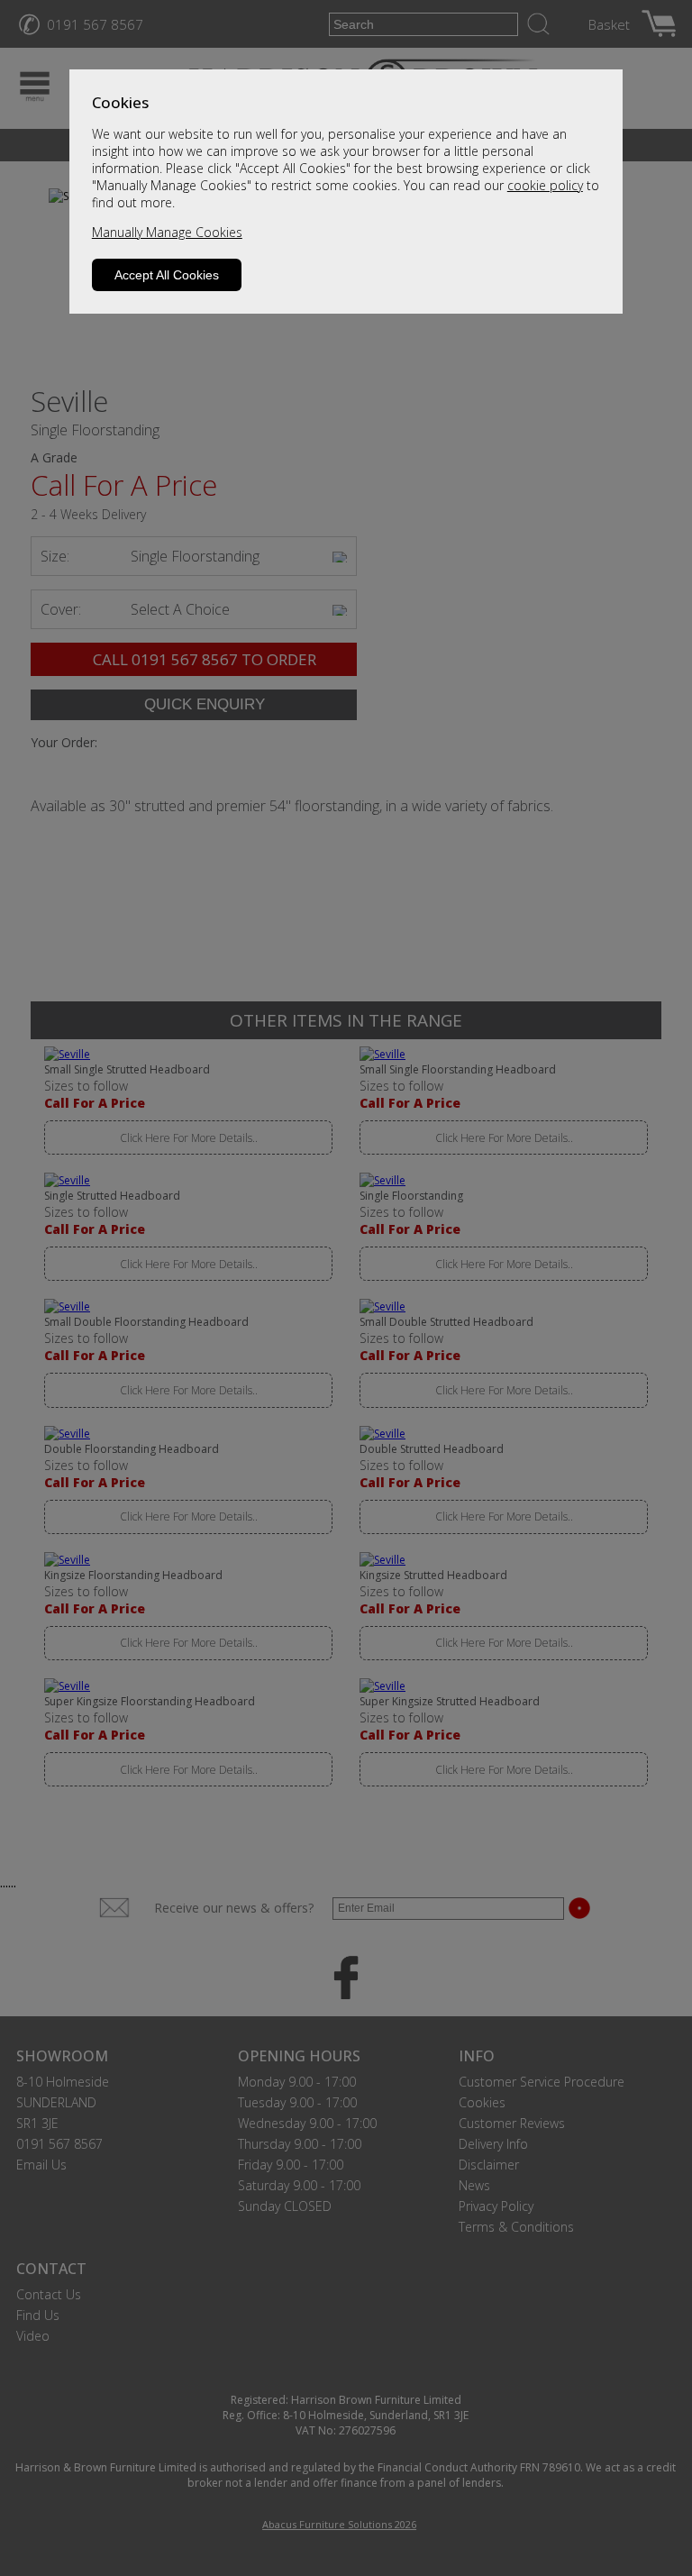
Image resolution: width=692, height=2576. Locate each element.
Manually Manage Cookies (167, 232)
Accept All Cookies (167, 275)
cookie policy (545, 185)
